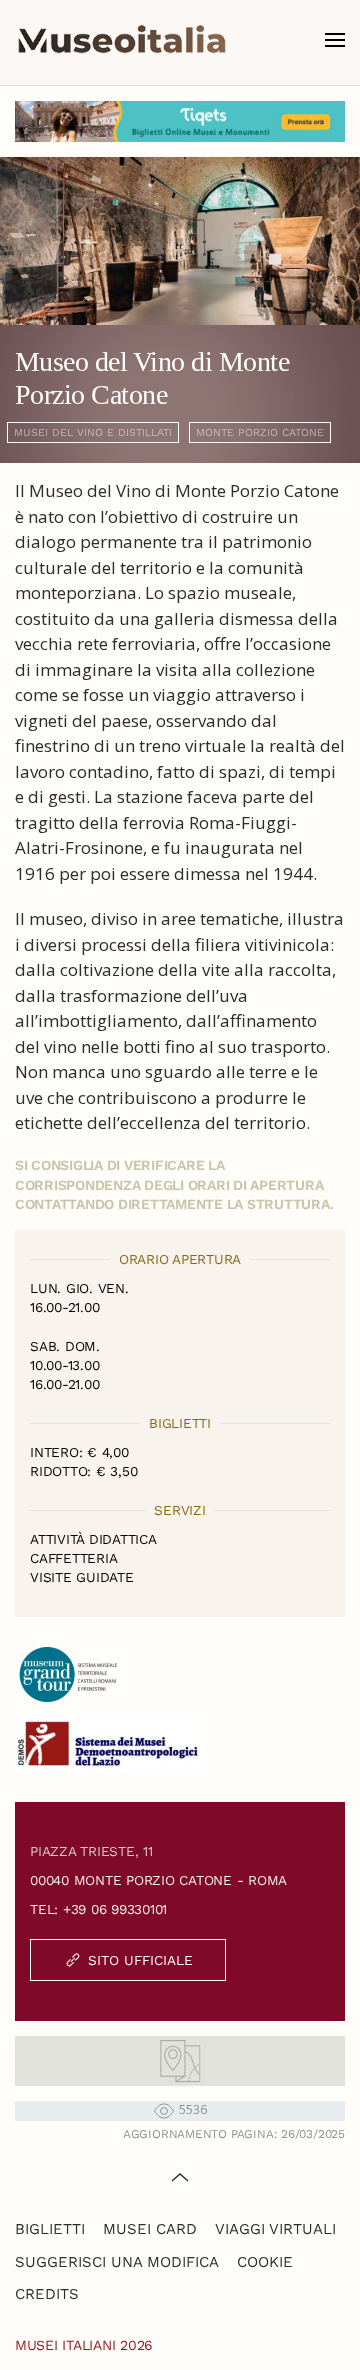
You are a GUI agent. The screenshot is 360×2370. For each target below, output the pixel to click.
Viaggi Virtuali (275, 2229)
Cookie (265, 2262)
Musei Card (150, 2229)
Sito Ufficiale (140, 1960)
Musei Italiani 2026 (84, 2345)
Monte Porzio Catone (260, 432)
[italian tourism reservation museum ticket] (180, 121)
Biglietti (50, 2229)
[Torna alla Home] (122, 40)
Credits (47, 2294)
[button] (335, 40)
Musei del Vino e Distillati (93, 432)
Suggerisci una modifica (117, 2262)
